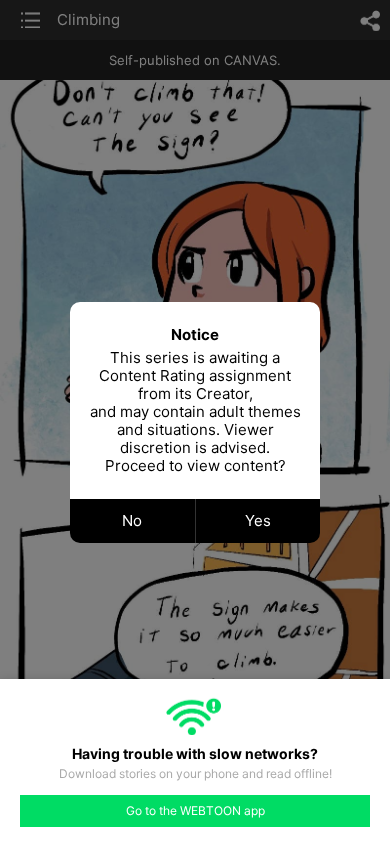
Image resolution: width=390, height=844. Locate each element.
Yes (258, 520)
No (132, 520)
